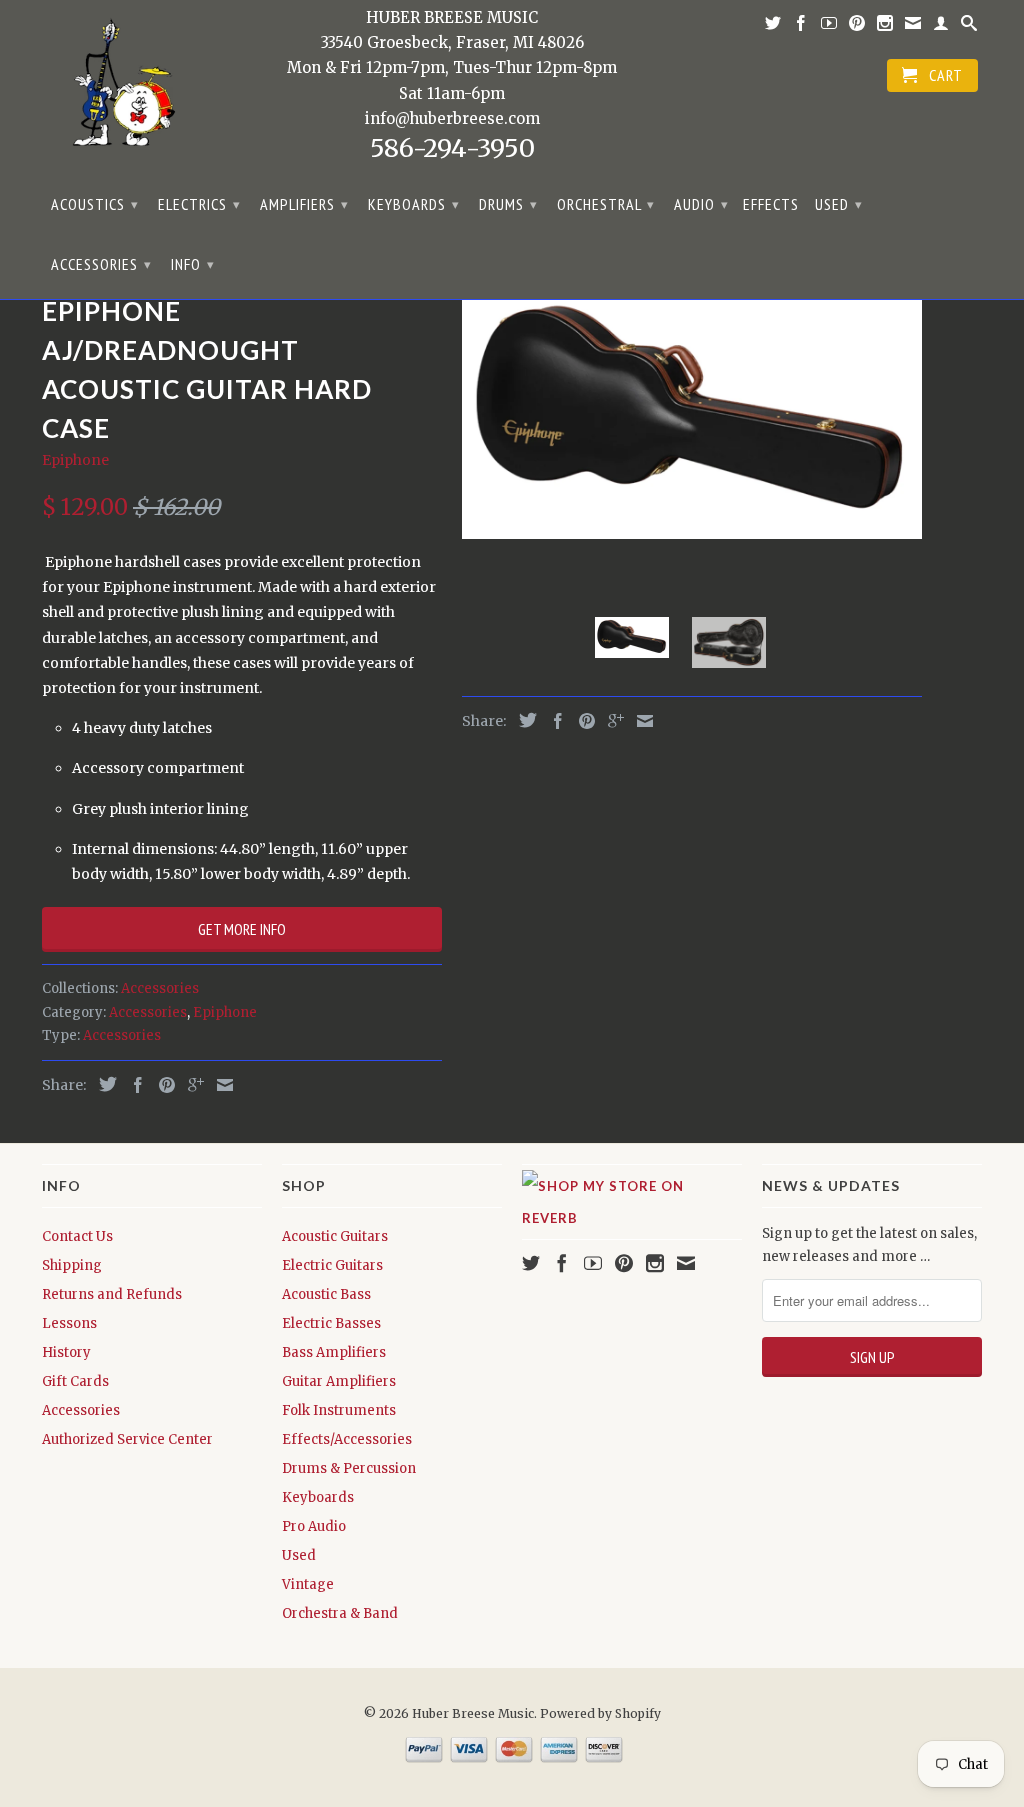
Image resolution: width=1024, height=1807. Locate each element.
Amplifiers (304, 204)
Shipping (72, 1265)
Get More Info (242, 929)
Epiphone (75, 460)
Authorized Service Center (127, 1439)
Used (839, 204)
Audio (701, 204)
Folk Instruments (339, 1410)
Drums (508, 204)
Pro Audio (314, 1526)
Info (193, 264)
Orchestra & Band (340, 1613)
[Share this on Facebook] (133, 1085)
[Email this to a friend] (220, 1085)
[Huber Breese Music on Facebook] (801, 27)
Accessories (101, 264)
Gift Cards (75, 1381)
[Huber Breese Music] (117, 89)
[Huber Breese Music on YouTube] (829, 27)
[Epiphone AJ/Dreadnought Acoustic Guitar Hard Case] (692, 413)
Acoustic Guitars (335, 1236)
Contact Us (77, 1236)
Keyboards (414, 204)
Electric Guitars (332, 1265)
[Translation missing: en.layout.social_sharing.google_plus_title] (191, 1085)
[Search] (969, 27)
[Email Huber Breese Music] (913, 27)
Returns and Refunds (112, 1294)
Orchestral (606, 204)
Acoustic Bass (326, 1294)
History (66, 1352)
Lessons (69, 1323)
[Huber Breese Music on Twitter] (773, 27)
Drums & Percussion (349, 1468)
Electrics (199, 204)
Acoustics (95, 204)
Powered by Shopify (600, 1713)
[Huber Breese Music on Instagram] (885, 27)
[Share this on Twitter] (103, 1084)
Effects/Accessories (347, 1439)
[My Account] (941, 27)
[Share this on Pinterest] (162, 1085)
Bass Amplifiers (334, 1352)
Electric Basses (331, 1323)
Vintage (308, 1584)
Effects (771, 204)
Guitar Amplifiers (339, 1381)
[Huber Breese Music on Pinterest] (857, 27)
